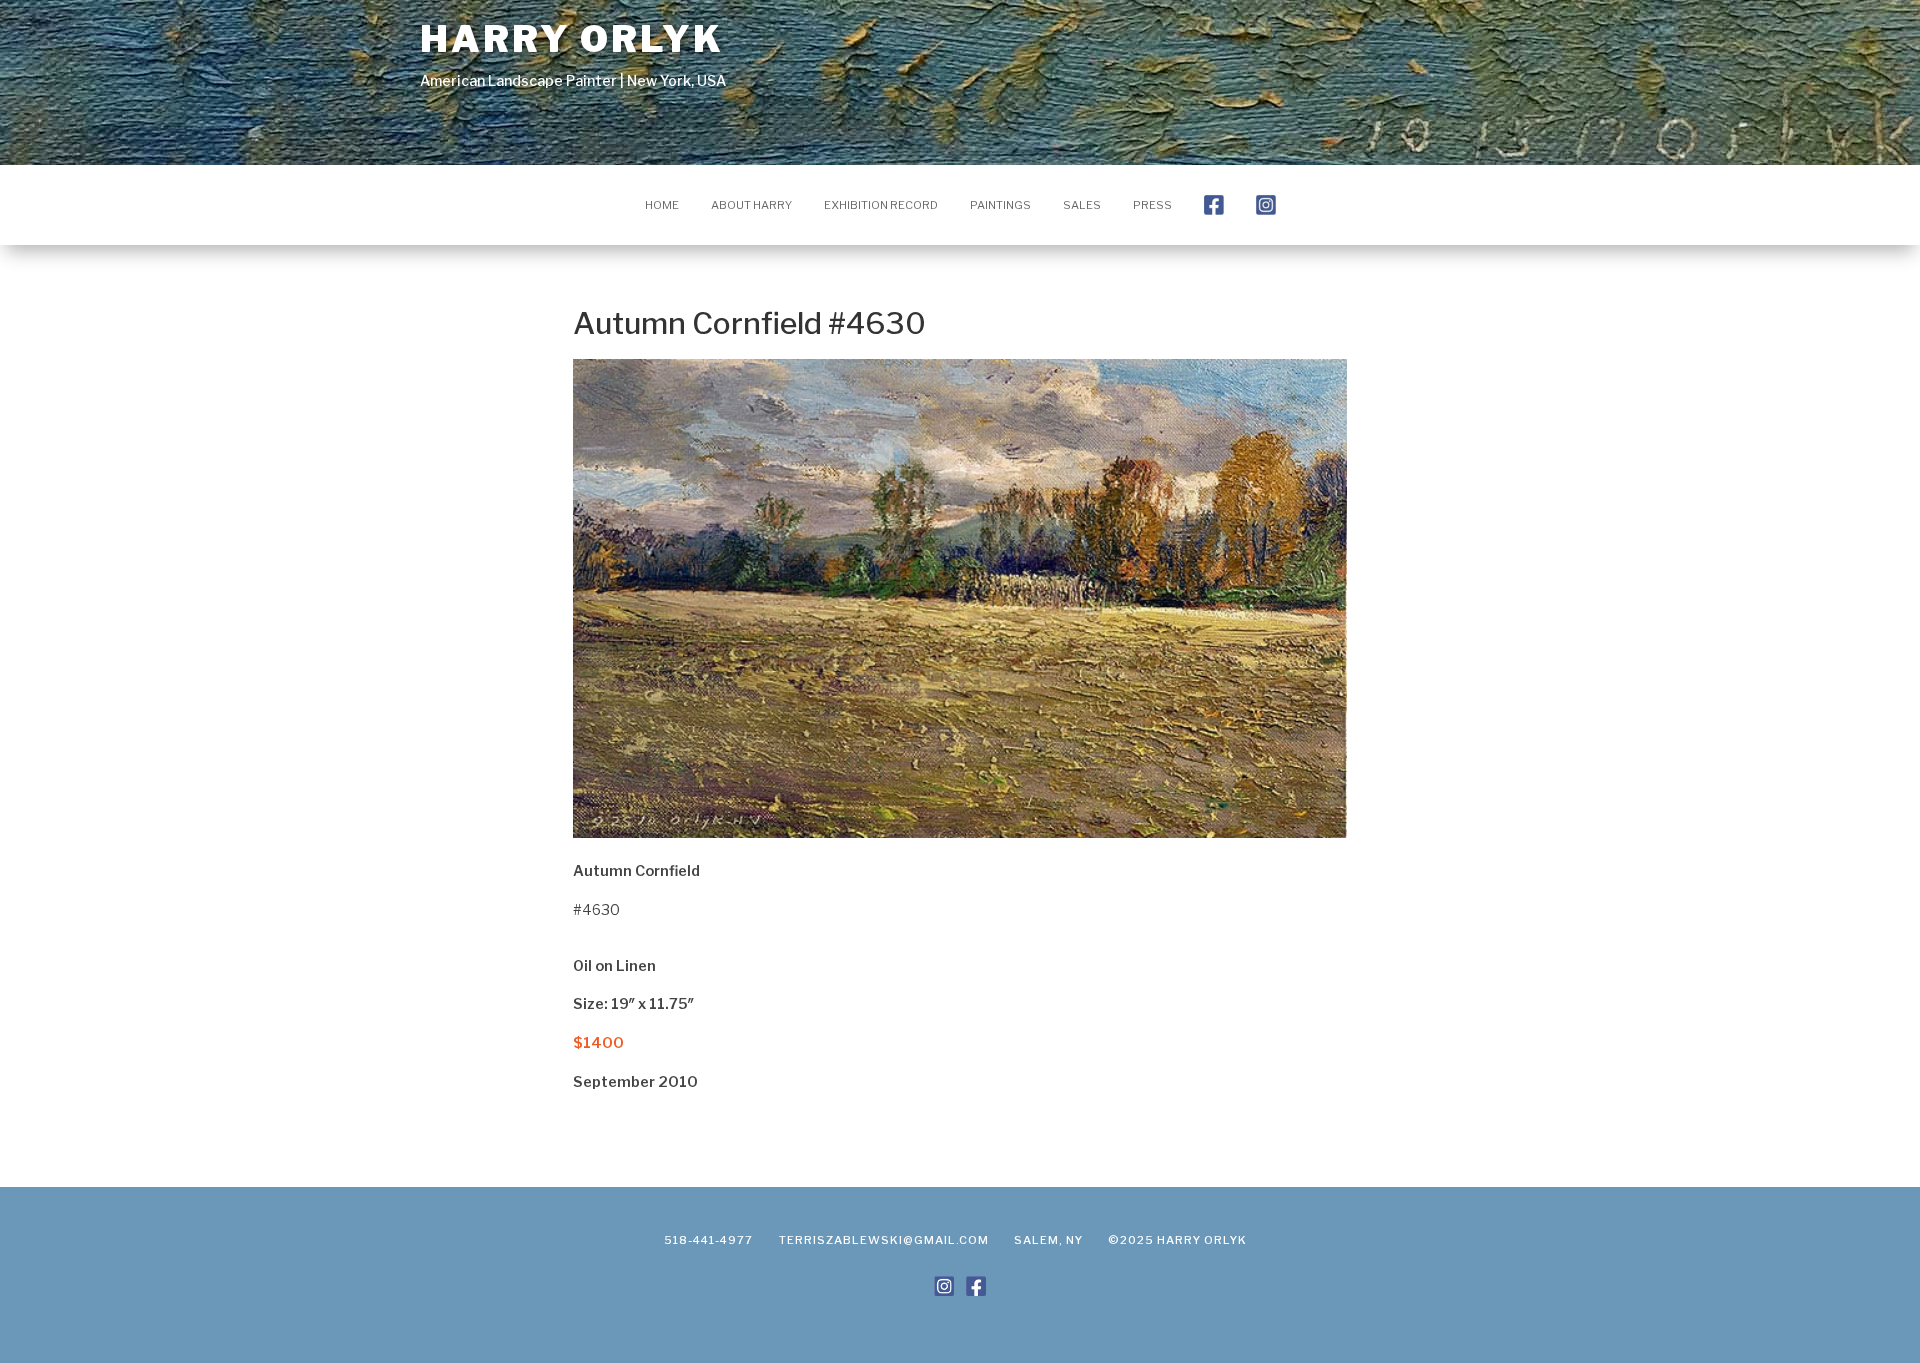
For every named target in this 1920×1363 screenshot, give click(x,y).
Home (662, 205)
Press (1152, 205)
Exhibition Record (881, 205)
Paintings (1000, 205)
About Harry (751, 205)
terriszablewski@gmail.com (884, 1240)
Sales (1082, 205)
